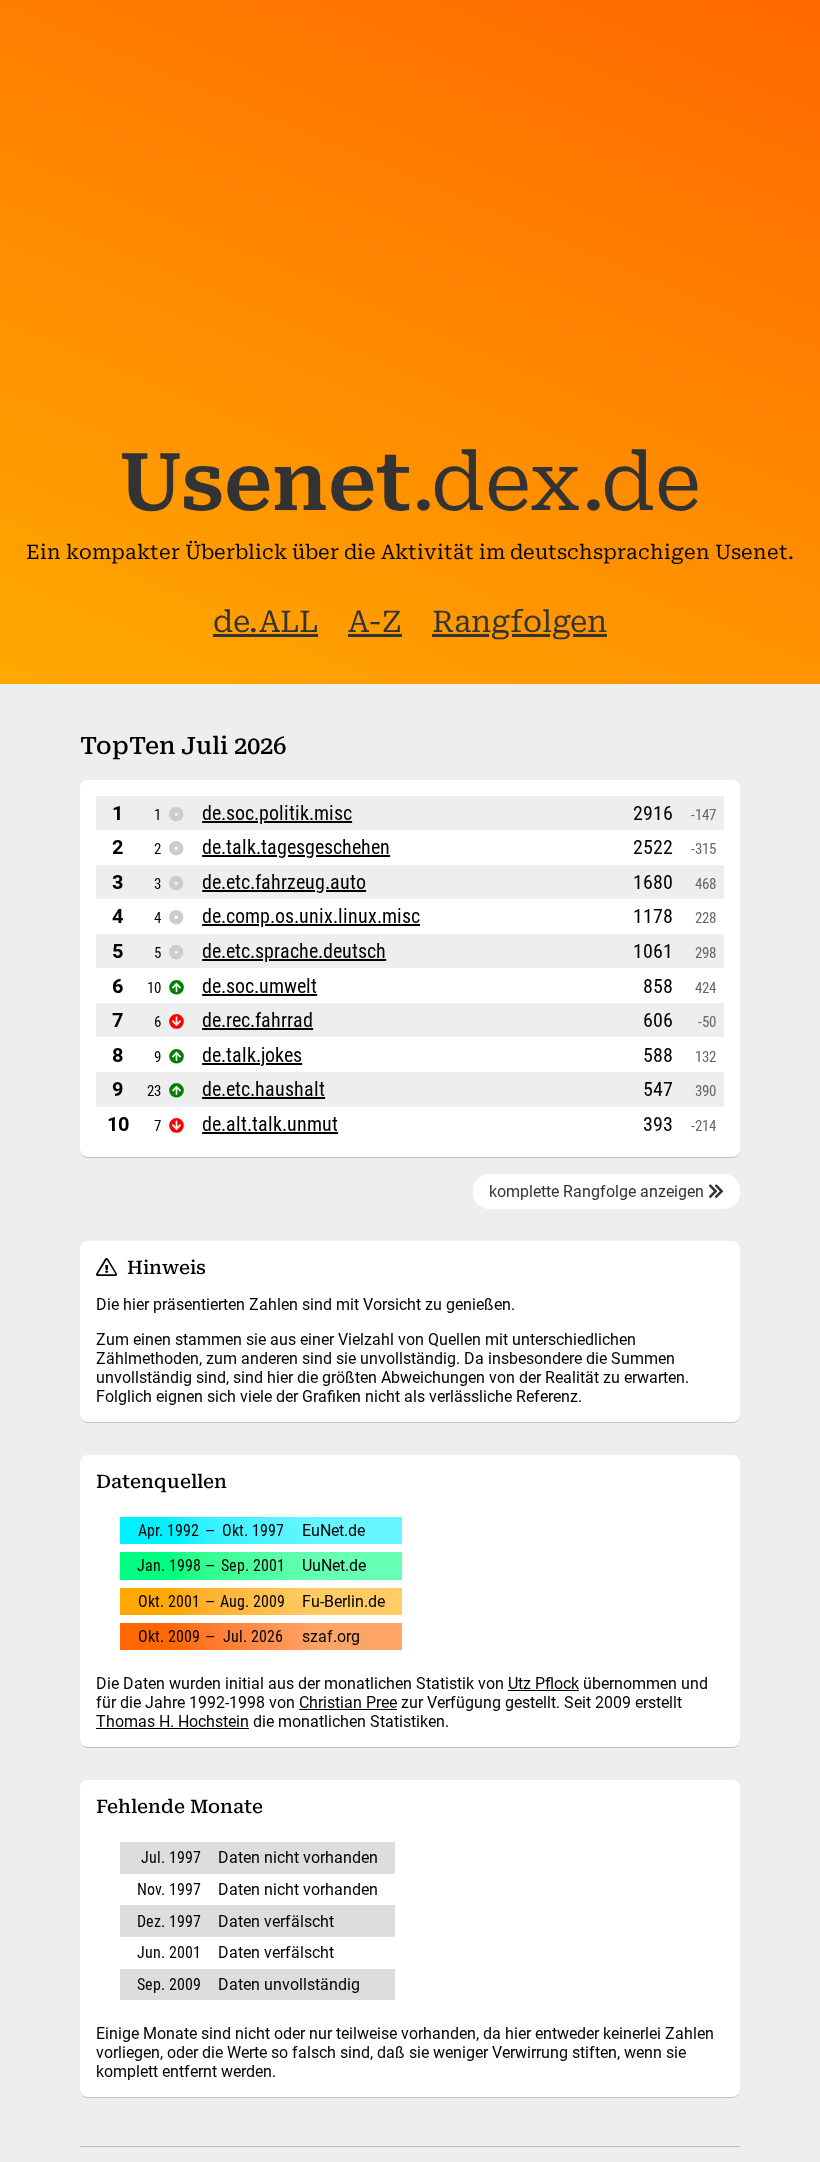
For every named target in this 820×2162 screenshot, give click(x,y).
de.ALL (265, 621)
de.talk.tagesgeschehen (296, 847)
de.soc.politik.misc (277, 813)
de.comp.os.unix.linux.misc (311, 916)
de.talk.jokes (252, 1055)
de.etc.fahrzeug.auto (284, 882)
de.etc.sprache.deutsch (294, 951)
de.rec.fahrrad (257, 1020)
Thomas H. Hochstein (172, 1721)
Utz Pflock (543, 1683)
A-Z (375, 621)
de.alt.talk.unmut (270, 1124)
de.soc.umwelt (259, 986)
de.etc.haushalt (263, 1089)
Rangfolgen (519, 621)
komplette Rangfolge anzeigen (598, 1191)
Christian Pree (348, 1702)
